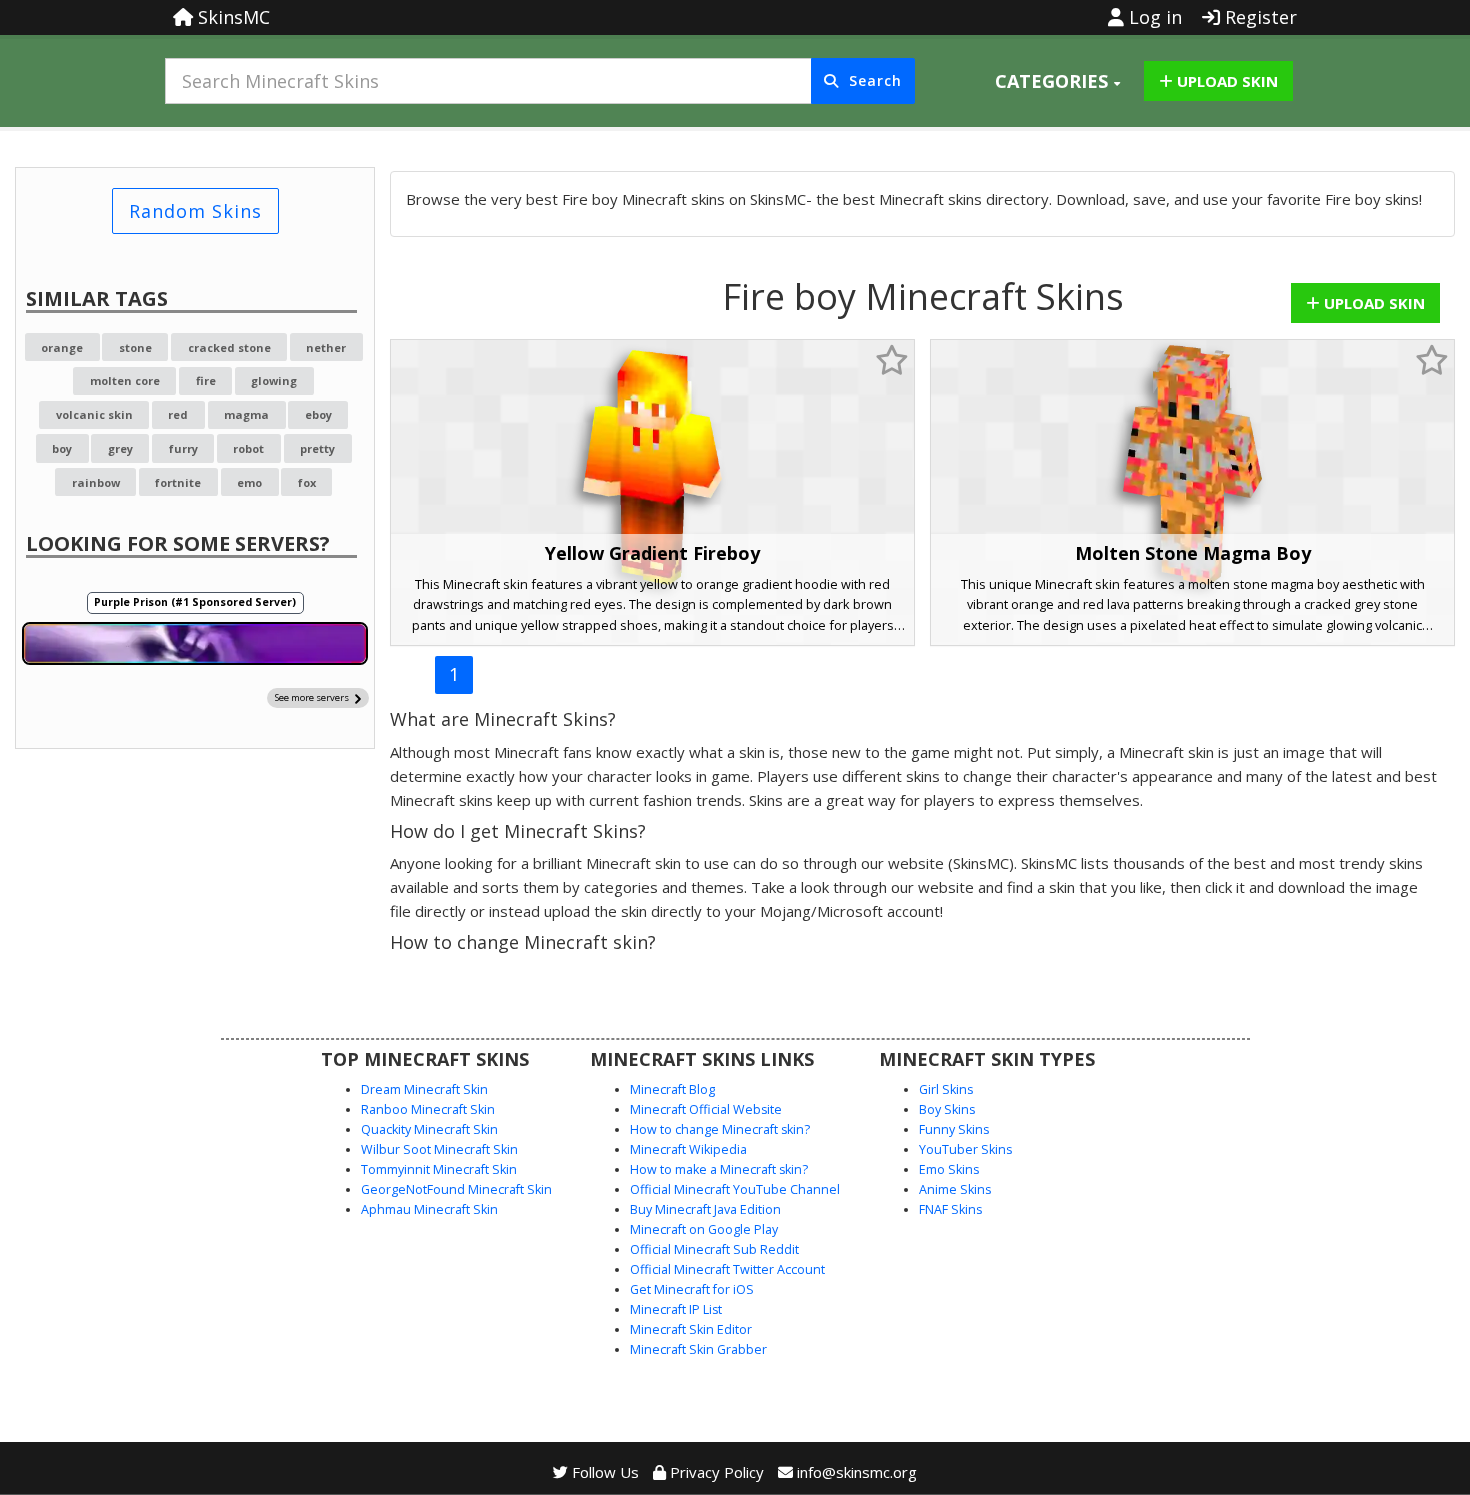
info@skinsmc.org (857, 1472)
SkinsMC (231, 17)
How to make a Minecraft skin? (719, 1169)
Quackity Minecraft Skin (429, 1129)
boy (62, 448)
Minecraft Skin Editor (691, 1329)
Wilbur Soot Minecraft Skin (439, 1149)
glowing (274, 380)
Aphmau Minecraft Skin (429, 1209)
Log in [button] (1153, 17)
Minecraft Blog (672, 1089)
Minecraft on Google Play (704, 1229)
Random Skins (195, 211)
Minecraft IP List (676, 1309)
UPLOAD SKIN (1225, 81)
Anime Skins (955, 1189)
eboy (318, 414)
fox (307, 482)
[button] (1057, 81)
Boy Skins (947, 1109)
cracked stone (229, 347)
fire (206, 380)
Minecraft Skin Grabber (698, 1349)
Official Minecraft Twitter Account (727, 1269)
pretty (317, 448)
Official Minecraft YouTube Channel (735, 1189)
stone (135, 347)
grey (120, 448)
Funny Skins (954, 1129)
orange (62, 347)
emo (249, 482)
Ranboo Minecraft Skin (428, 1109)
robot (248, 448)
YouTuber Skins (965, 1149)
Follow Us (603, 1472)
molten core (125, 380)
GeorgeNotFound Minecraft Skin (456, 1189)
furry (183, 448)
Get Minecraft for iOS (692, 1289)
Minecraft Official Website (706, 1109)
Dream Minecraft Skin (424, 1089)
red (178, 414)
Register (1258, 17)
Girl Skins (946, 1089)
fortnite (178, 482)
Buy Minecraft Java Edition (705, 1209)
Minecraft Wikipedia (688, 1149)
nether (326, 347)
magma (246, 414)
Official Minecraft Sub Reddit (714, 1249)
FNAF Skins (950, 1209)
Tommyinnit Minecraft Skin (439, 1169)
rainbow (96, 482)
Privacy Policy (715, 1472)
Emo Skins (949, 1169)
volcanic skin (94, 414)
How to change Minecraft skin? (720, 1129)
